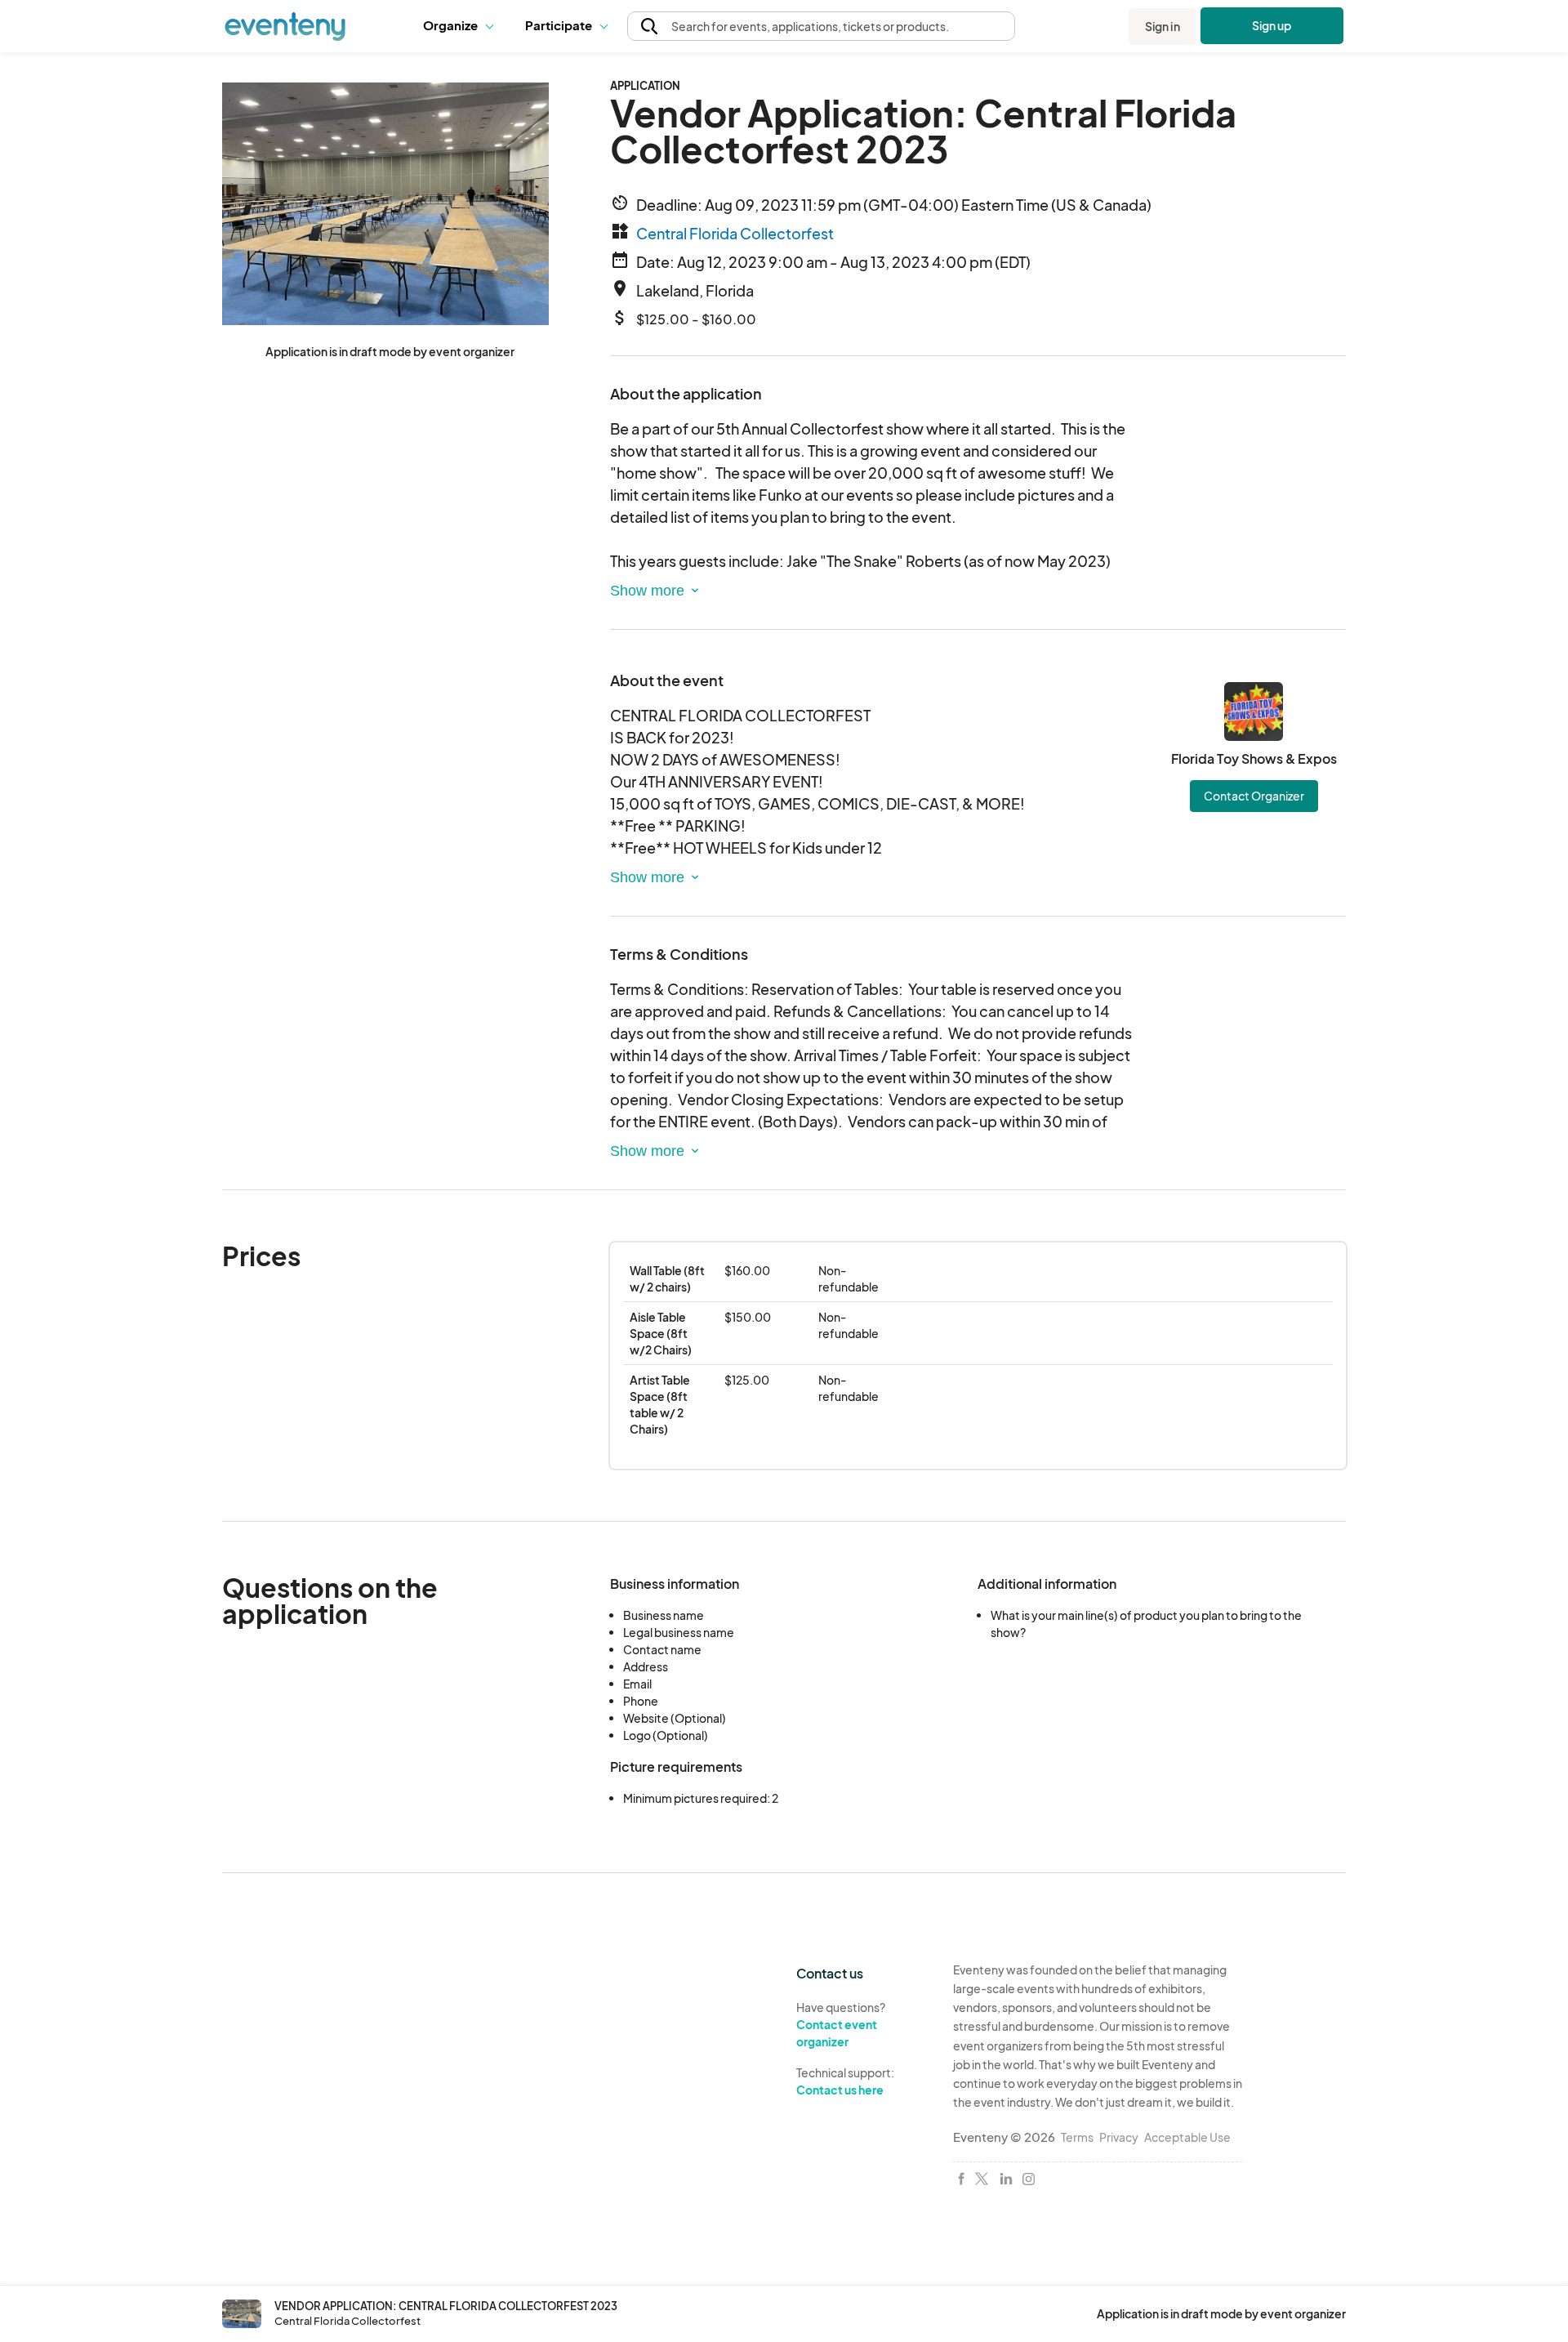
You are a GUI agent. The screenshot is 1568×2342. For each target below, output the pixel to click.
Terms (1077, 2137)
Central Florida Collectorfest (735, 233)
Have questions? (841, 2024)
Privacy (1119, 2137)
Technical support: (845, 2081)
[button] (462, 26)
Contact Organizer (1254, 796)
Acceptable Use (1187, 2137)
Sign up (1272, 25)
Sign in (1163, 26)
